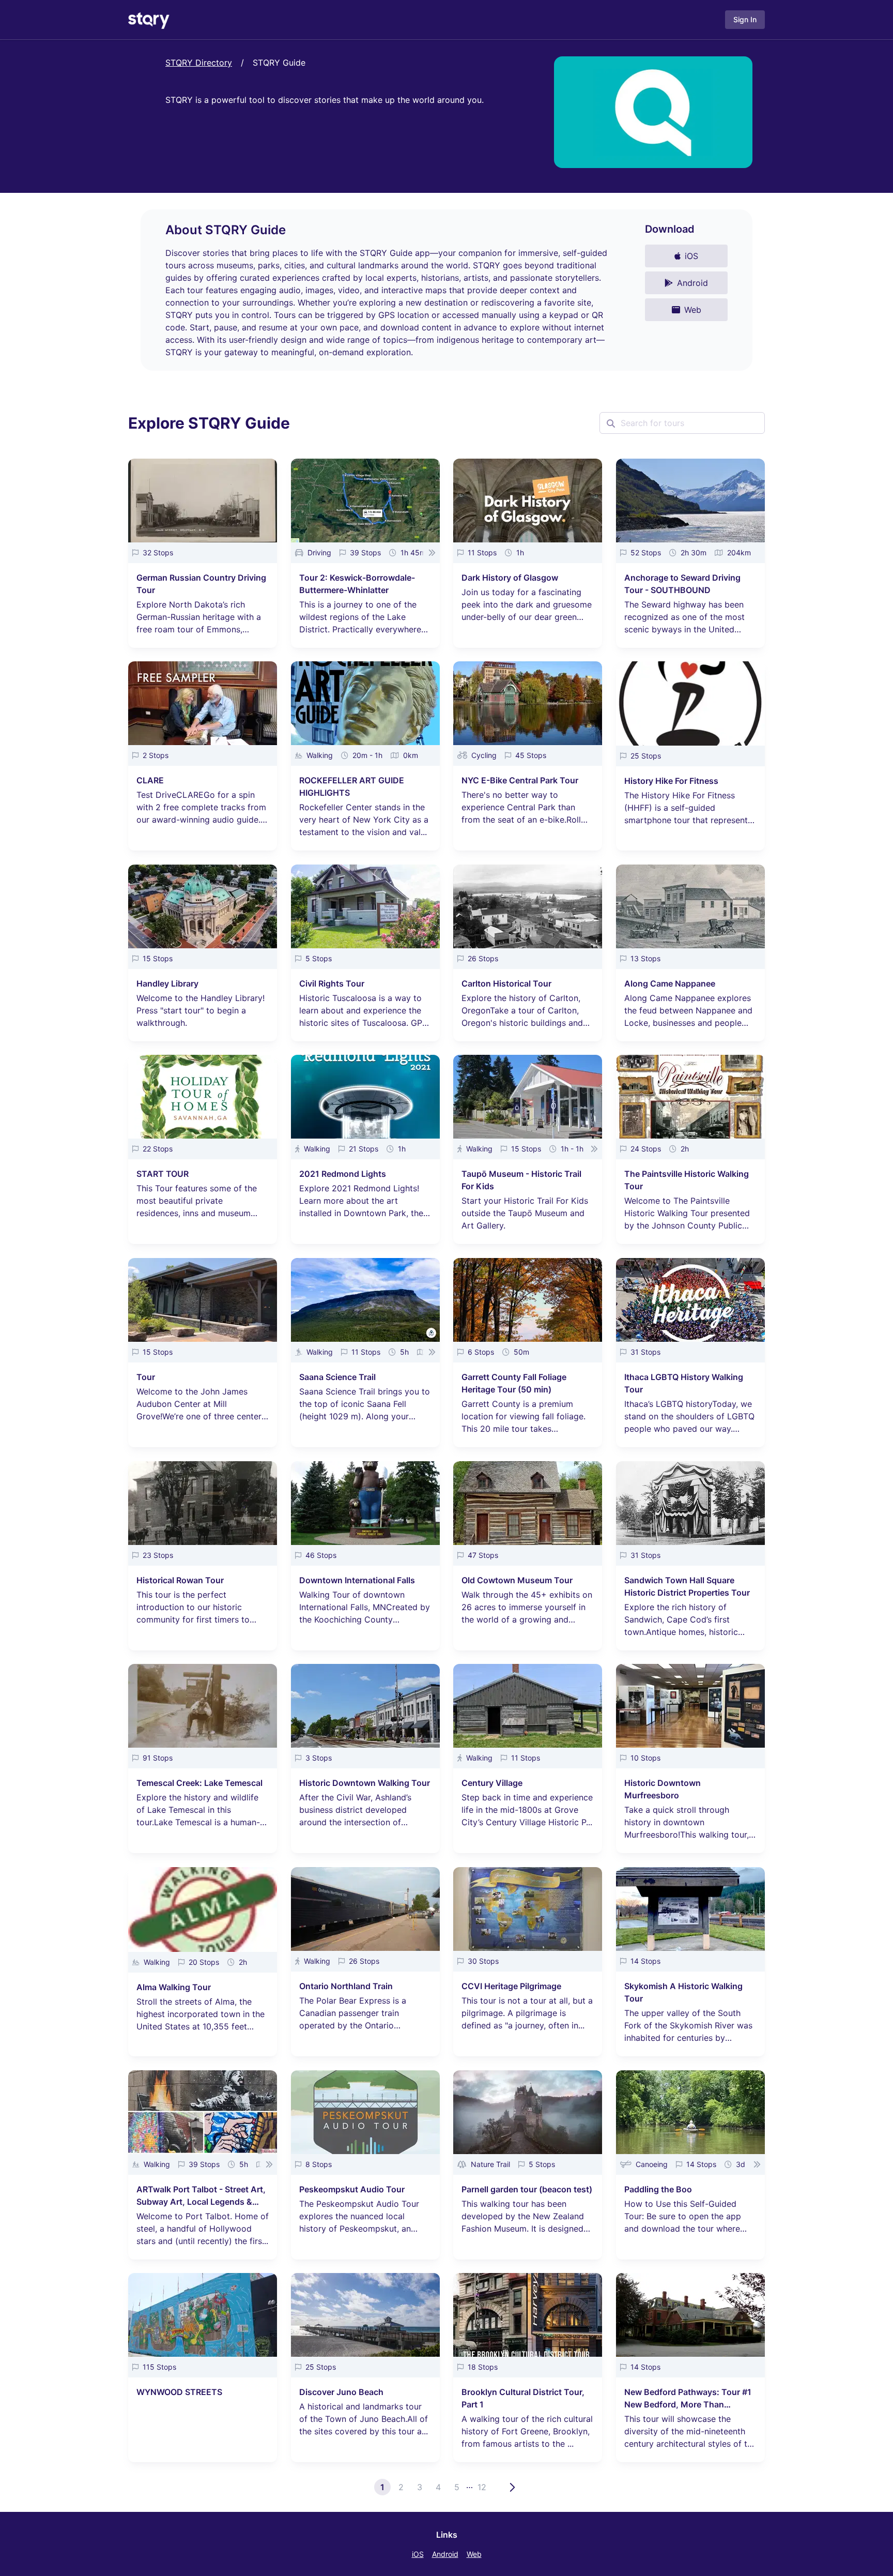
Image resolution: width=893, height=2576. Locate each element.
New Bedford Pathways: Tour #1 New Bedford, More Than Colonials (688, 2399)
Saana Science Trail (337, 1377)
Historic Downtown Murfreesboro (663, 1789)
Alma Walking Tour (174, 1987)
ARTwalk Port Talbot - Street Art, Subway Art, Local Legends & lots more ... (201, 2196)
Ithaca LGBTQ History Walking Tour (684, 1383)
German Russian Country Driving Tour (201, 584)
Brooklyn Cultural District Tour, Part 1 (523, 2398)
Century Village (492, 1783)
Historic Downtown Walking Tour (365, 1783)
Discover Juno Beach (341, 2392)
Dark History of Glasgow (510, 578)
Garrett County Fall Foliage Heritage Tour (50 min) (514, 1383)
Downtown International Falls (357, 1580)
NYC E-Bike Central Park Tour (520, 780)
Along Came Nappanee (670, 983)
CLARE (150, 780)
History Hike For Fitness (671, 781)
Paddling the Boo (658, 2189)
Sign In (745, 19)
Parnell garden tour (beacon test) (527, 2189)
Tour (146, 1377)
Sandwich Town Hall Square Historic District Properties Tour (687, 1586)
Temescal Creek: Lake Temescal (199, 1783)
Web (474, 2554)
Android (445, 2554)
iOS (418, 2554)
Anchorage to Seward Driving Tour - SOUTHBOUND (682, 584)
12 (482, 2487)
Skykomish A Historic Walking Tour (683, 1992)
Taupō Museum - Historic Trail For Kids (521, 1180)
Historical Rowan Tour (180, 1580)
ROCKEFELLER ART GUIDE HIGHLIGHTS (352, 786)
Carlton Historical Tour (506, 983)
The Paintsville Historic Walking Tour (687, 1180)
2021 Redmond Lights (343, 1174)
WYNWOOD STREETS (179, 2392)
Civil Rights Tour (332, 983)
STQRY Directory (199, 63)
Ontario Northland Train (346, 1986)
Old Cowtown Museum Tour (517, 1580)
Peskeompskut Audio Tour (352, 2189)
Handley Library (167, 983)
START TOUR (163, 1174)
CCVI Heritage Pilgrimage (511, 1986)
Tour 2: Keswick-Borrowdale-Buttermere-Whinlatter (357, 584)
